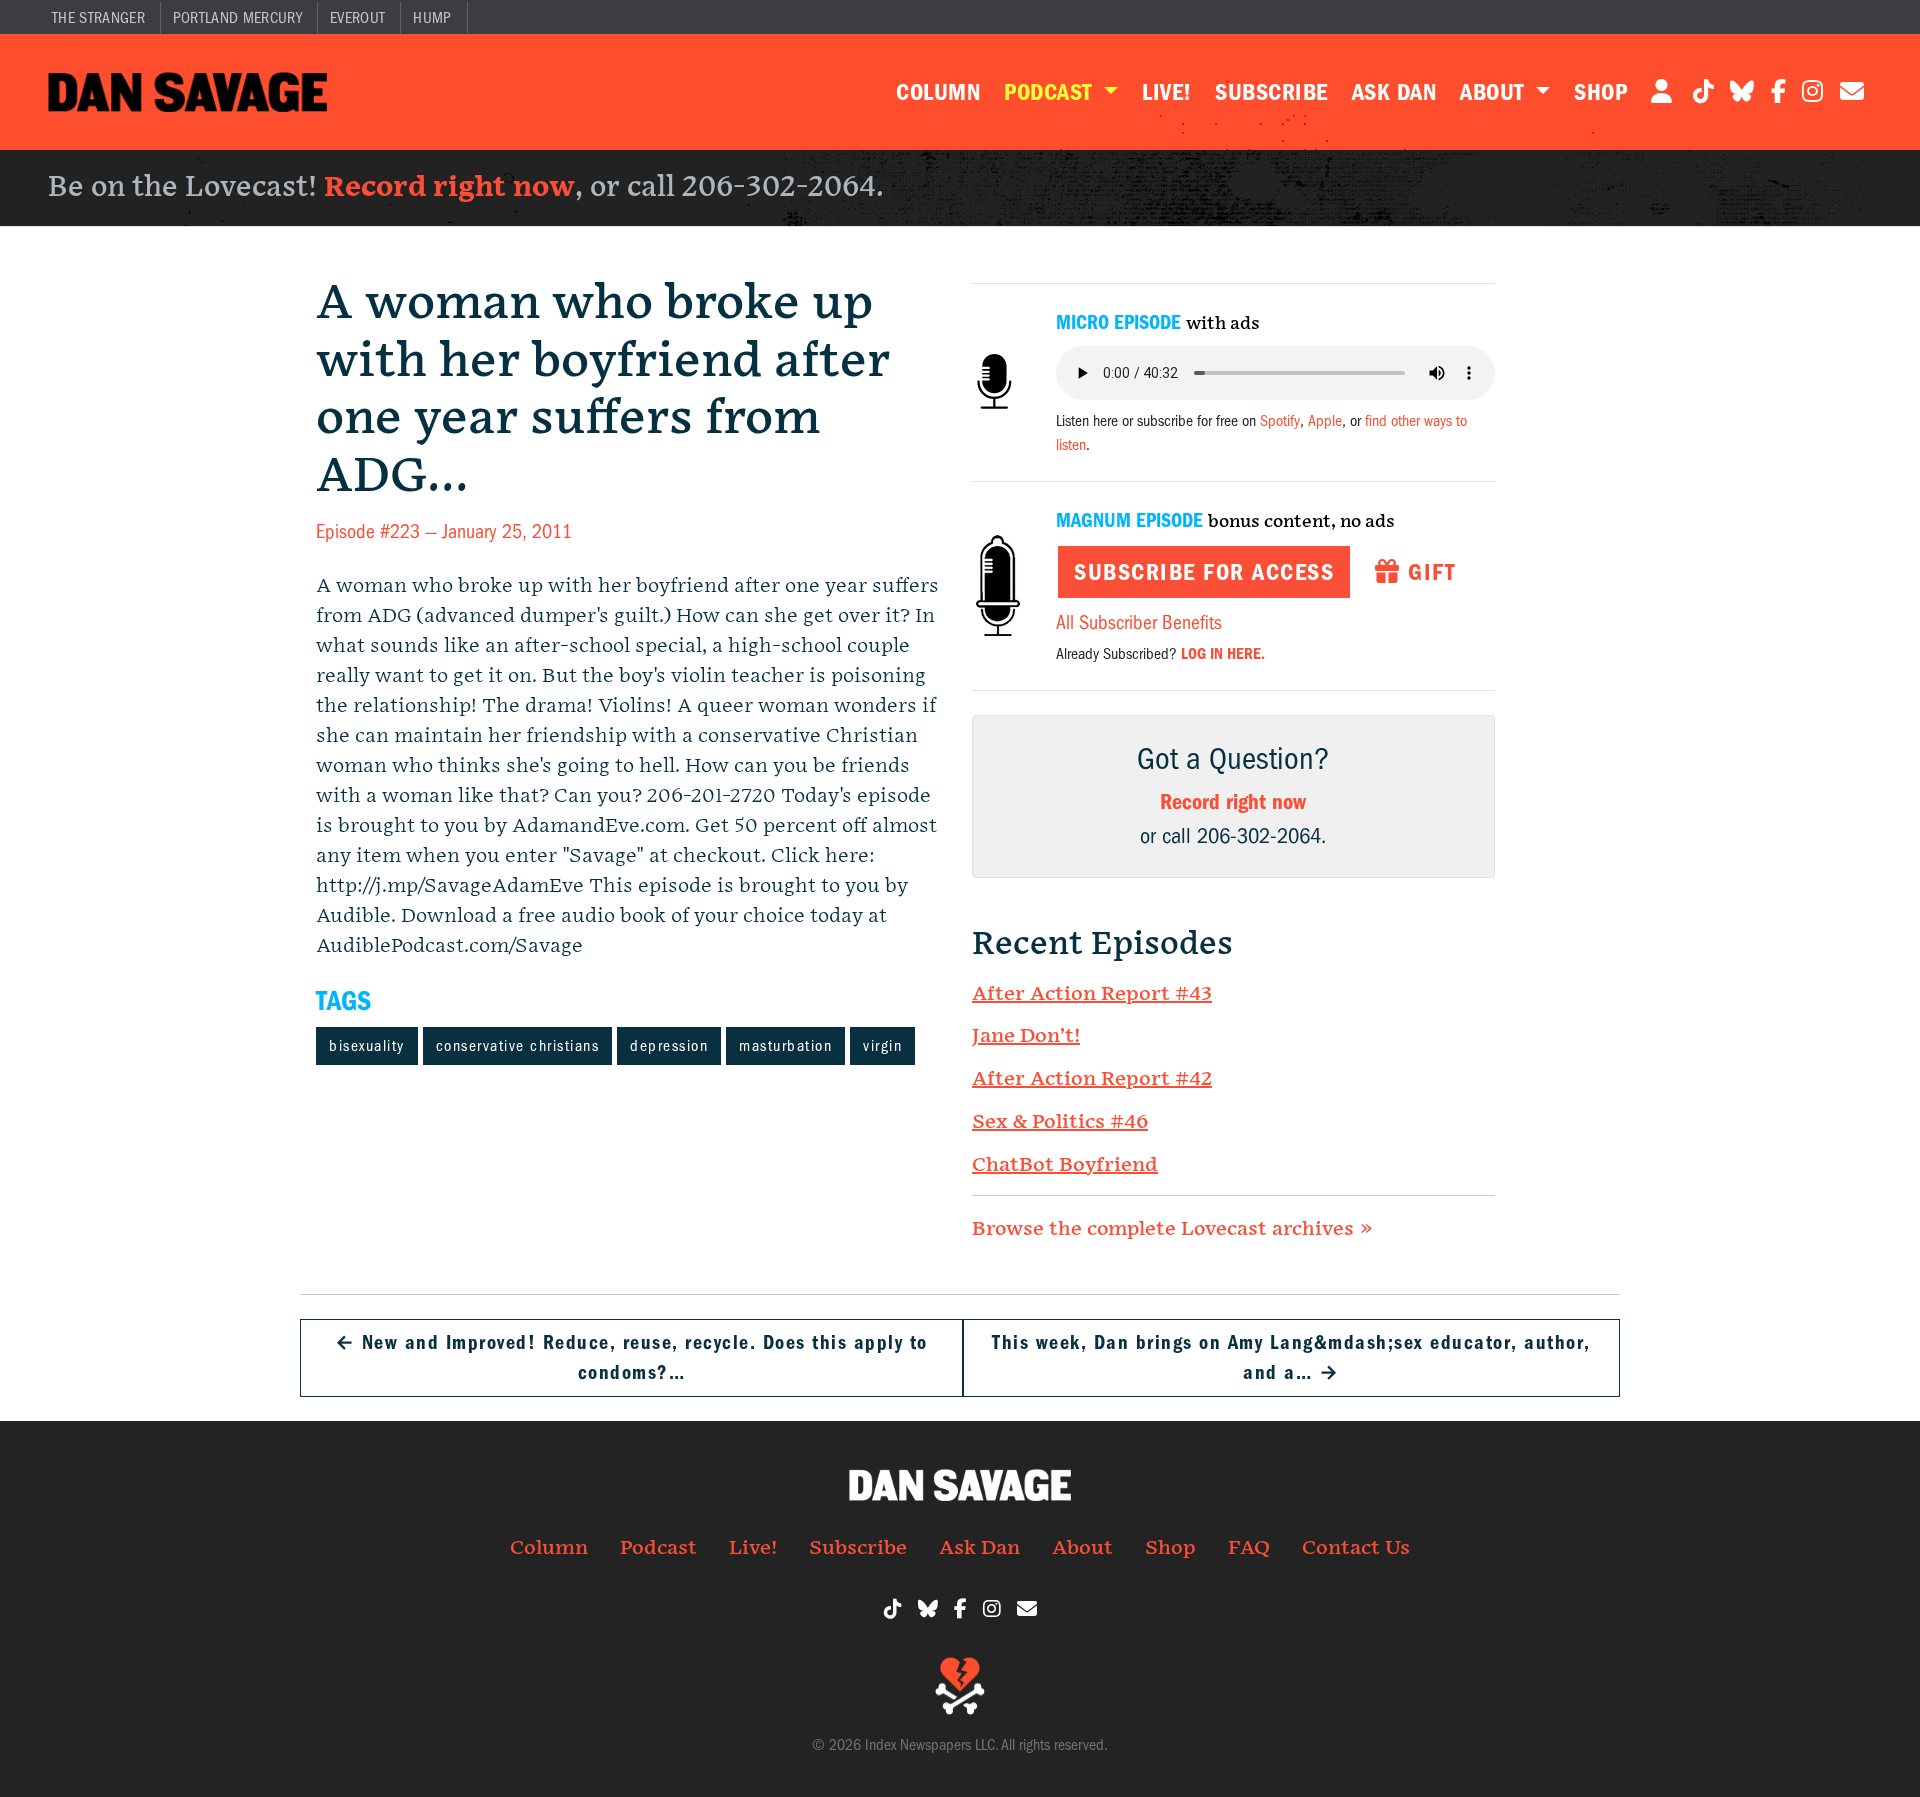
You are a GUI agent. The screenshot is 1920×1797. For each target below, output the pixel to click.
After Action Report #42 (1092, 1079)
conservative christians (518, 1046)
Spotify (1280, 421)
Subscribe (1271, 92)
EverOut (357, 18)
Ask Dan (1394, 92)
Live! (1166, 92)
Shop (1600, 92)
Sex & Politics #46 (1060, 1122)
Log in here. (1223, 654)
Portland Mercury (237, 18)
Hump (432, 18)
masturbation (785, 1046)
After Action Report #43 (1092, 994)
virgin (882, 1046)
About (1495, 92)
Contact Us (1356, 1548)
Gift (1428, 572)
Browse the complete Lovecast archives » (1172, 1229)
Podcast (1051, 92)
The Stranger (98, 18)
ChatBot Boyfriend (1065, 1165)
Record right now (449, 187)
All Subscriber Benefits (1139, 622)
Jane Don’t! (1026, 1036)
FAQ (1249, 1548)
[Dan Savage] (187, 92)
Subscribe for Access (1204, 572)
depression (669, 1046)
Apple (1325, 421)
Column (938, 92)
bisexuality (367, 1046)
